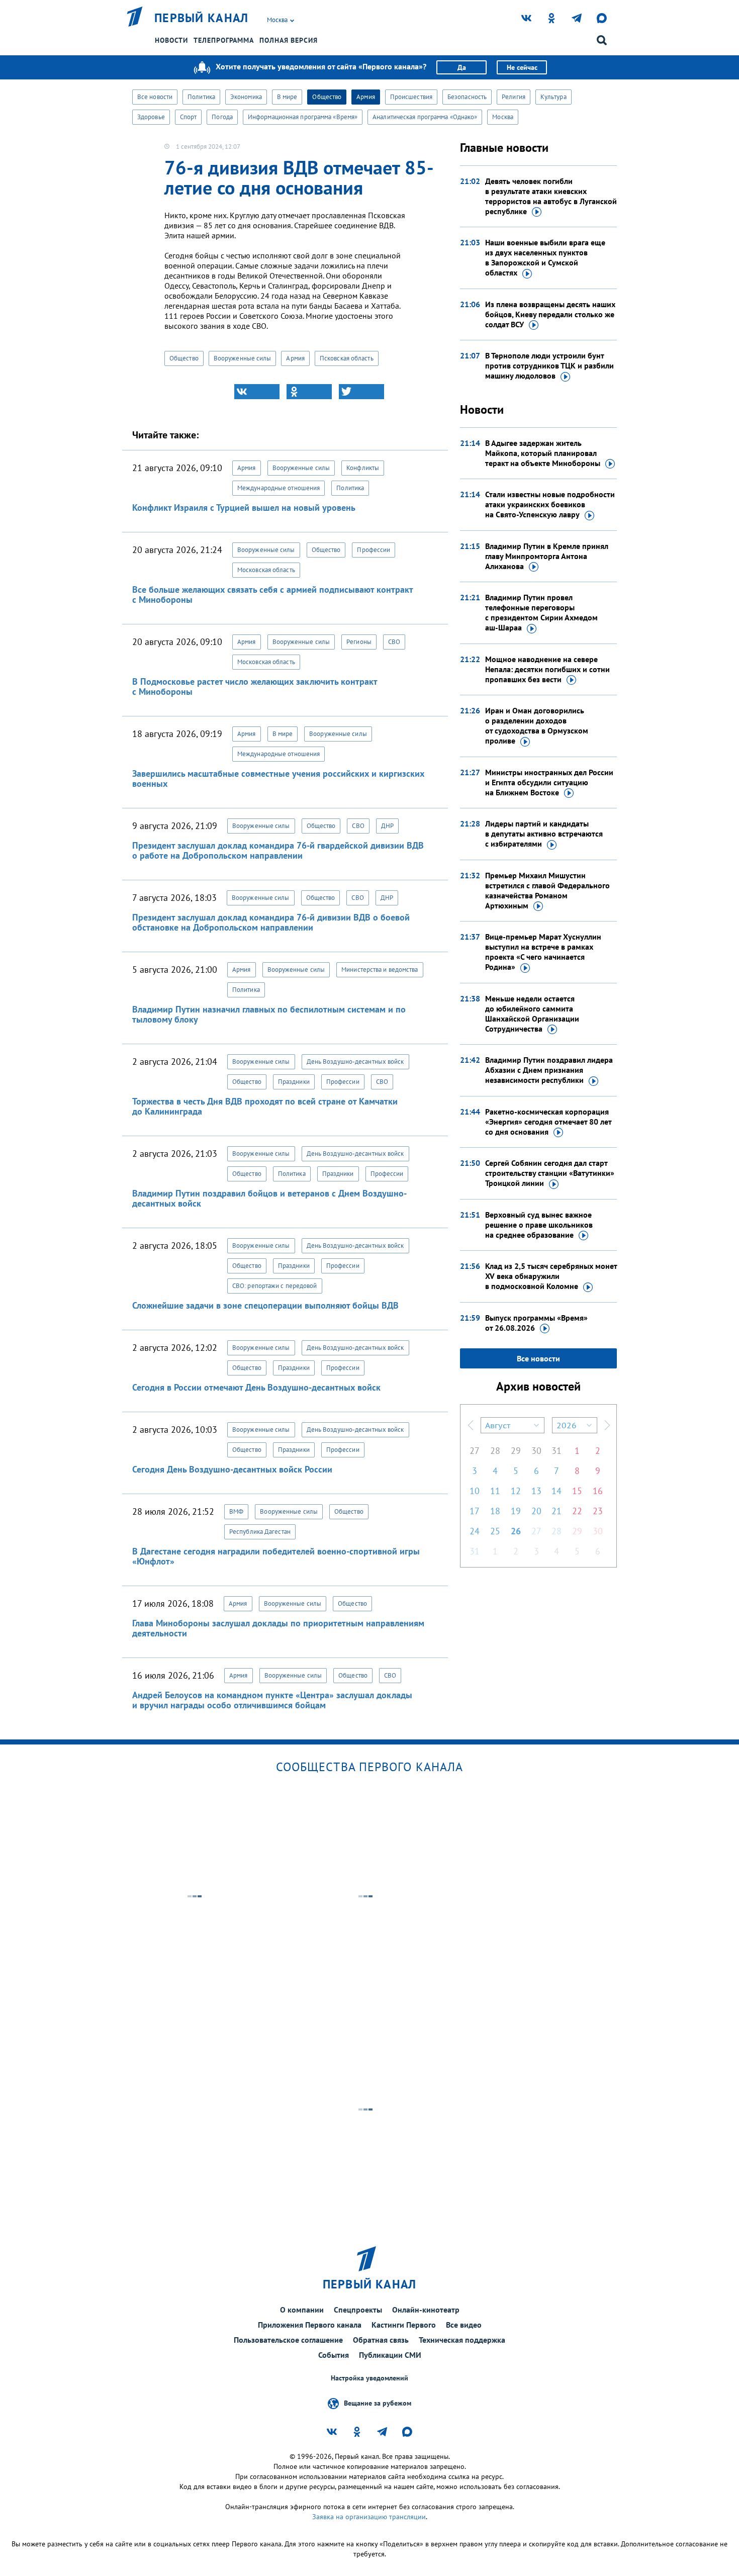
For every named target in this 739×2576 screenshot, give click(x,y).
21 (557, 1511)
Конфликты (363, 468)
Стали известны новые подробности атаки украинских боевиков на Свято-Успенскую (550, 504)
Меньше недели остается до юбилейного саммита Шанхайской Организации (532, 1014)
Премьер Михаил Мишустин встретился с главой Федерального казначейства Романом (547, 890)
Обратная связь (381, 2340)
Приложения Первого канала (310, 2325)
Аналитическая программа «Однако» (425, 117)
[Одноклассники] (309, 392)
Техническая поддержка (462, 2340)
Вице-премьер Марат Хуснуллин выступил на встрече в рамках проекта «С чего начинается (543, 952)
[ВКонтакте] (257, 392)
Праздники (294, 1082)
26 (516, 1531)
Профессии (374, 550)
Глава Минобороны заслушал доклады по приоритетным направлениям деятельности (278, 1628)
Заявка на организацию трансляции (369, 2517)
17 (475, 1511)
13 (536, 1491)
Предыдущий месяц (471, 1425)
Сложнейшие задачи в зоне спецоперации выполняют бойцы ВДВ (265, 1305)
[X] (361, 392)
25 (495, 1531)
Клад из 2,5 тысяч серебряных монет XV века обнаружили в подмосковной (551, 1276)
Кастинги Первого (404, 2325)
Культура (553, 97)
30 (536, 1451)
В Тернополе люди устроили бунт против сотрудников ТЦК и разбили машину (549, 365)
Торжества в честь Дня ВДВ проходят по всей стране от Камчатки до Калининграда (265, 1106)
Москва (503, 117)
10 (475, 1491)
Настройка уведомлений (369, 2378)
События (334, 2355)
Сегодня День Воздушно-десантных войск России (232, 1469)
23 (598, 1511)
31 (557, 1451)
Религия (514, 97)
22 (577, 1511)
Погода (222, 117)
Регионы (359, 642)
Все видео (464, 2325)
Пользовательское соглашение (288, 2340)
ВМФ (236, 1511)
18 (495, 1511)
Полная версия (289, 40)
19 (516, 1511)
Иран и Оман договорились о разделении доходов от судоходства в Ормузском (537, 725)
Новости (171, 40)
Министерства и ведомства (380, 970)
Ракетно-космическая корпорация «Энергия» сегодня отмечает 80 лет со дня (548, 1122)
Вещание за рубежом (378, 2403)
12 (516, 1491)
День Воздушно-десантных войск (355, 1062)
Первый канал (202, 18)
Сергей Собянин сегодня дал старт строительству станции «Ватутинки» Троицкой (550, 1173)
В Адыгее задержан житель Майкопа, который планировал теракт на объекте (543, 453)
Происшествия (411, 97)
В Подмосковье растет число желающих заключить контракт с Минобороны (255, 686)
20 (536, 1511)
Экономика (246, 97)
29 (516, 1451)
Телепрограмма (224, 40)
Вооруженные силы (243, 358)
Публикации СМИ (390, 2355)
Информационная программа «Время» (303, 117)
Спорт (189, 117)
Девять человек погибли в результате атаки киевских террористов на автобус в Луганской (551, 196)
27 (475, 1451)
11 (495, 1491)
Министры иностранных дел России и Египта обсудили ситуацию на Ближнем (549, 782)
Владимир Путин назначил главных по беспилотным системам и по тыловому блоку (269, 1014)
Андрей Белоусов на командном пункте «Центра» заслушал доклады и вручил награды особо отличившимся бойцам (272, 1700)
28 (495, 1451)
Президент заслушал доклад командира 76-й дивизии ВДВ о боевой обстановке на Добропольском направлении (271, 922)
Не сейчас (522, 67)
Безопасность (467, 97)
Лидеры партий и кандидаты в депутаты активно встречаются (544, 834)
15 (577, 1491)
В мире (287, 97)
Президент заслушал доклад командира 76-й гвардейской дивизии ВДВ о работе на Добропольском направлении (278, 850)
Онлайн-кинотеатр (426, 2310)
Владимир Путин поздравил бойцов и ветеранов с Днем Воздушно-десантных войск (269, 1198)
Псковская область (347, 358)
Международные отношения (279, 488)
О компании (302, 2310)
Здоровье (151, 117)
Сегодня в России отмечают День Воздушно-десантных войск (256, 1387)
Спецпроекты (358, 2310)
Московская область (266, 570)
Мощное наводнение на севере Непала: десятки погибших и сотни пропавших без (547, 669)
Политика (201, 97)
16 (598, 1491)
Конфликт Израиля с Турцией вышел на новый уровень (244, 508)
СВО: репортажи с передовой (275, 1286)
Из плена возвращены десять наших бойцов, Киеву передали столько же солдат (550, 314)
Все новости (155, 97)
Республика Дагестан (260, 1532)
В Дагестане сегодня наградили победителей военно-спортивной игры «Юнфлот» (276, 1556)
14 (557, 1491)
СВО (394, 642)
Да (462, 67)
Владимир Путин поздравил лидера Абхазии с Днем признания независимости (549, 1070)
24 (475, 1531)
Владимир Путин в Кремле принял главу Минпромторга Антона (547, 556)
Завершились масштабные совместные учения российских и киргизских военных (278, 778)
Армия (366, 97)
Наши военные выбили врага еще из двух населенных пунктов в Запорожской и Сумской (545, 257)
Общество (327, 97)
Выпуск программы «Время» (536, 1323)
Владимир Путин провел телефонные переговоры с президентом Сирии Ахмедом (541, 612)
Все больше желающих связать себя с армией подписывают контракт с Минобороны (272, 594)
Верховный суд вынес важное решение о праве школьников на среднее (539, 1225)
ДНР (387, 826)
